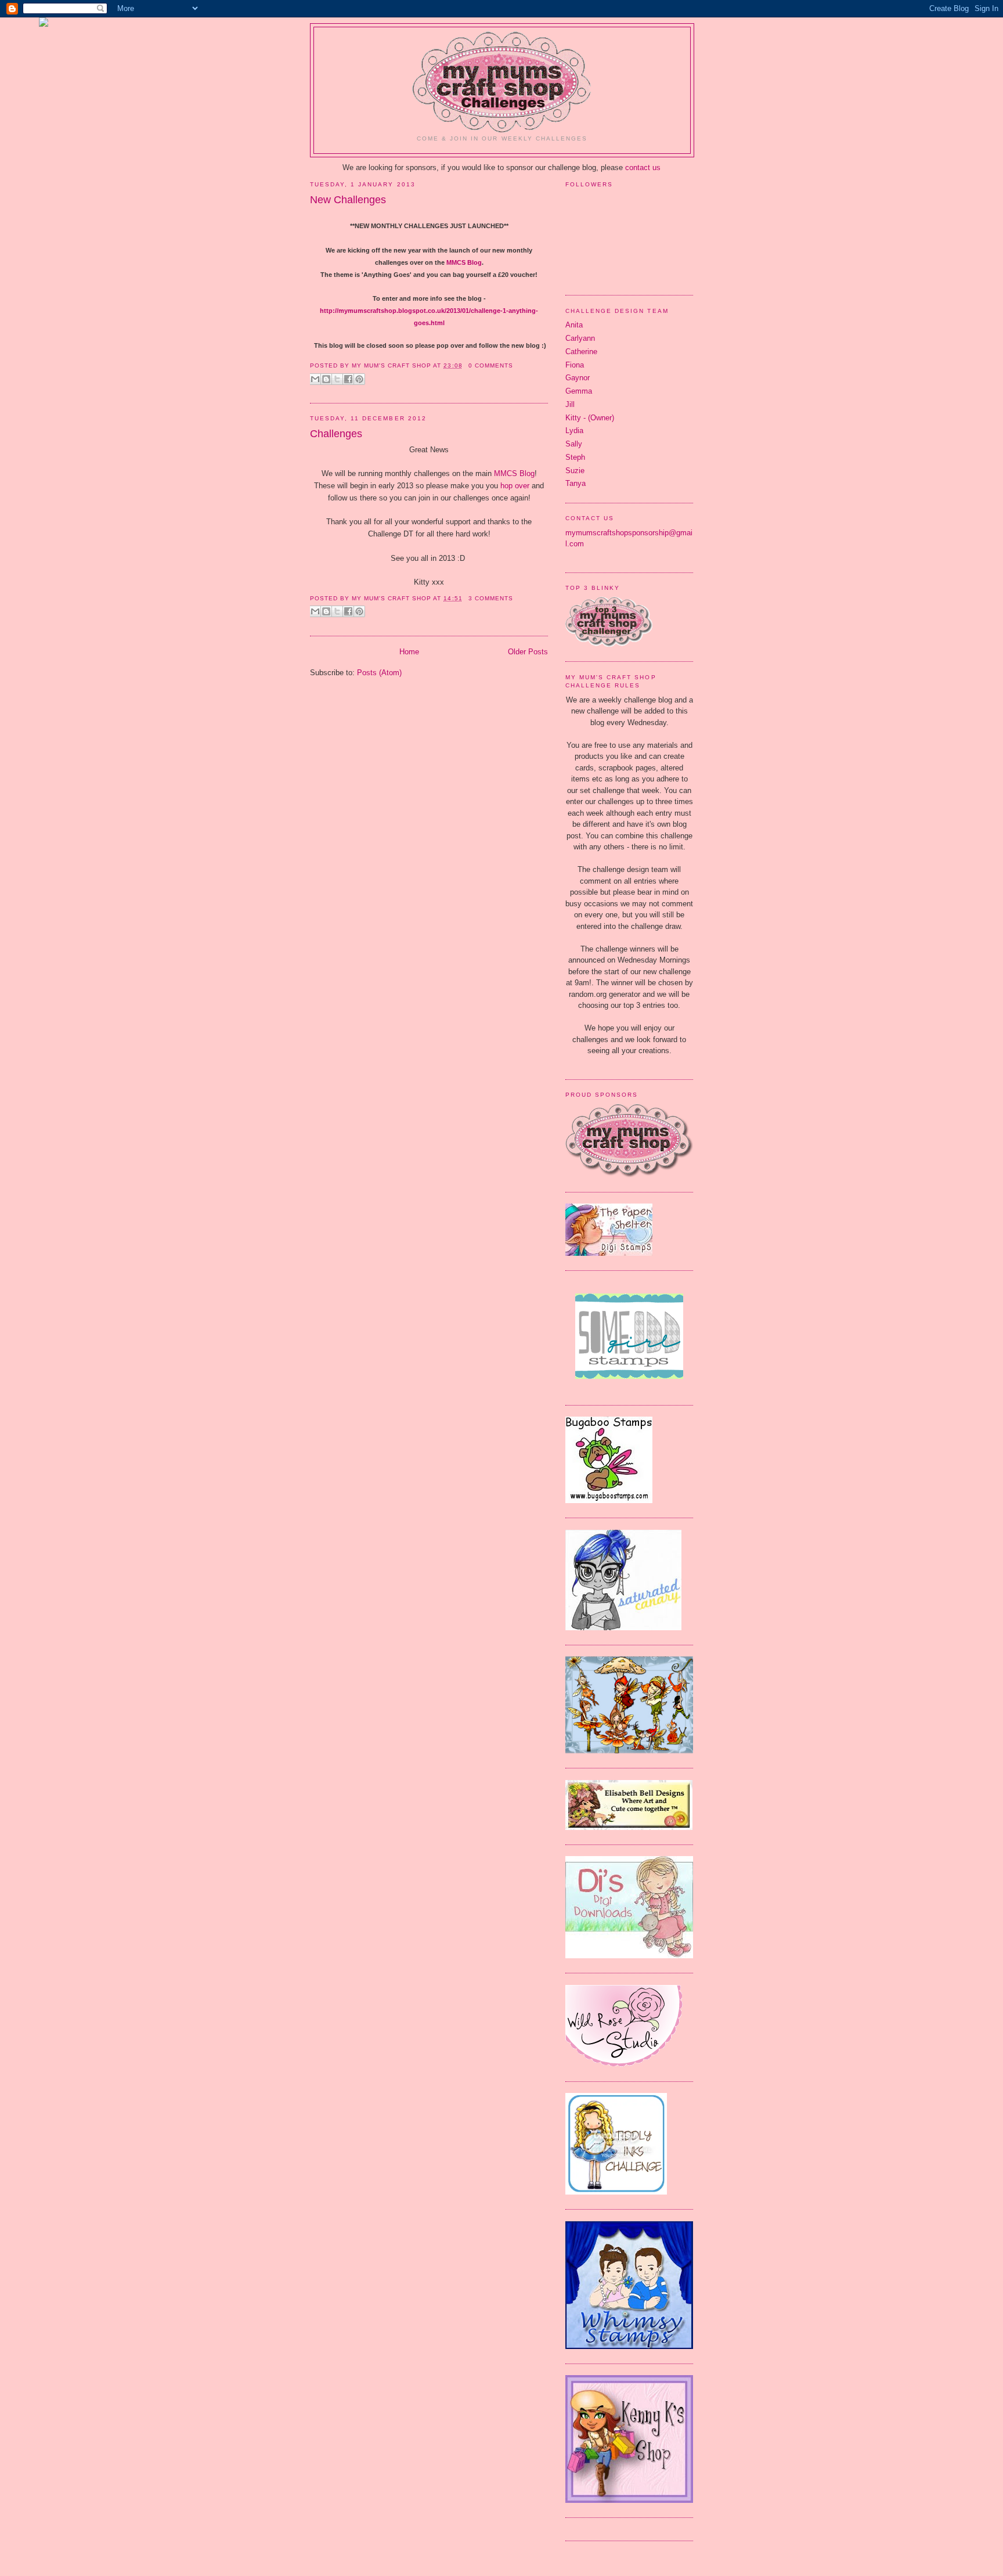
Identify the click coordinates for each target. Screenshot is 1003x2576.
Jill (570, 404)
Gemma (579, 391)
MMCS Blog (464, 262)
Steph (575, 457)
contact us (643, 167)
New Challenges (348, 200)
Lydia (574, 430)
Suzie (575, 471)
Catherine (581, 352)
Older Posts (528, 652)
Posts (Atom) (379, 673)
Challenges (336, 434)
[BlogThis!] (326, 379)
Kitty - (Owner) (590, 418)
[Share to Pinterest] (359, 379)
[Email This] (315, 379)
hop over (515, 486)
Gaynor (578, 378)
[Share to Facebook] (348, 379)
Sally (574, 444)
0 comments (491, 365)
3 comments (491, 598)
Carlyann (580, 338)
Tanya (576, 483)
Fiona (575, 365)
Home (409, 652)
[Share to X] (337, 379)
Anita (574, 325)
